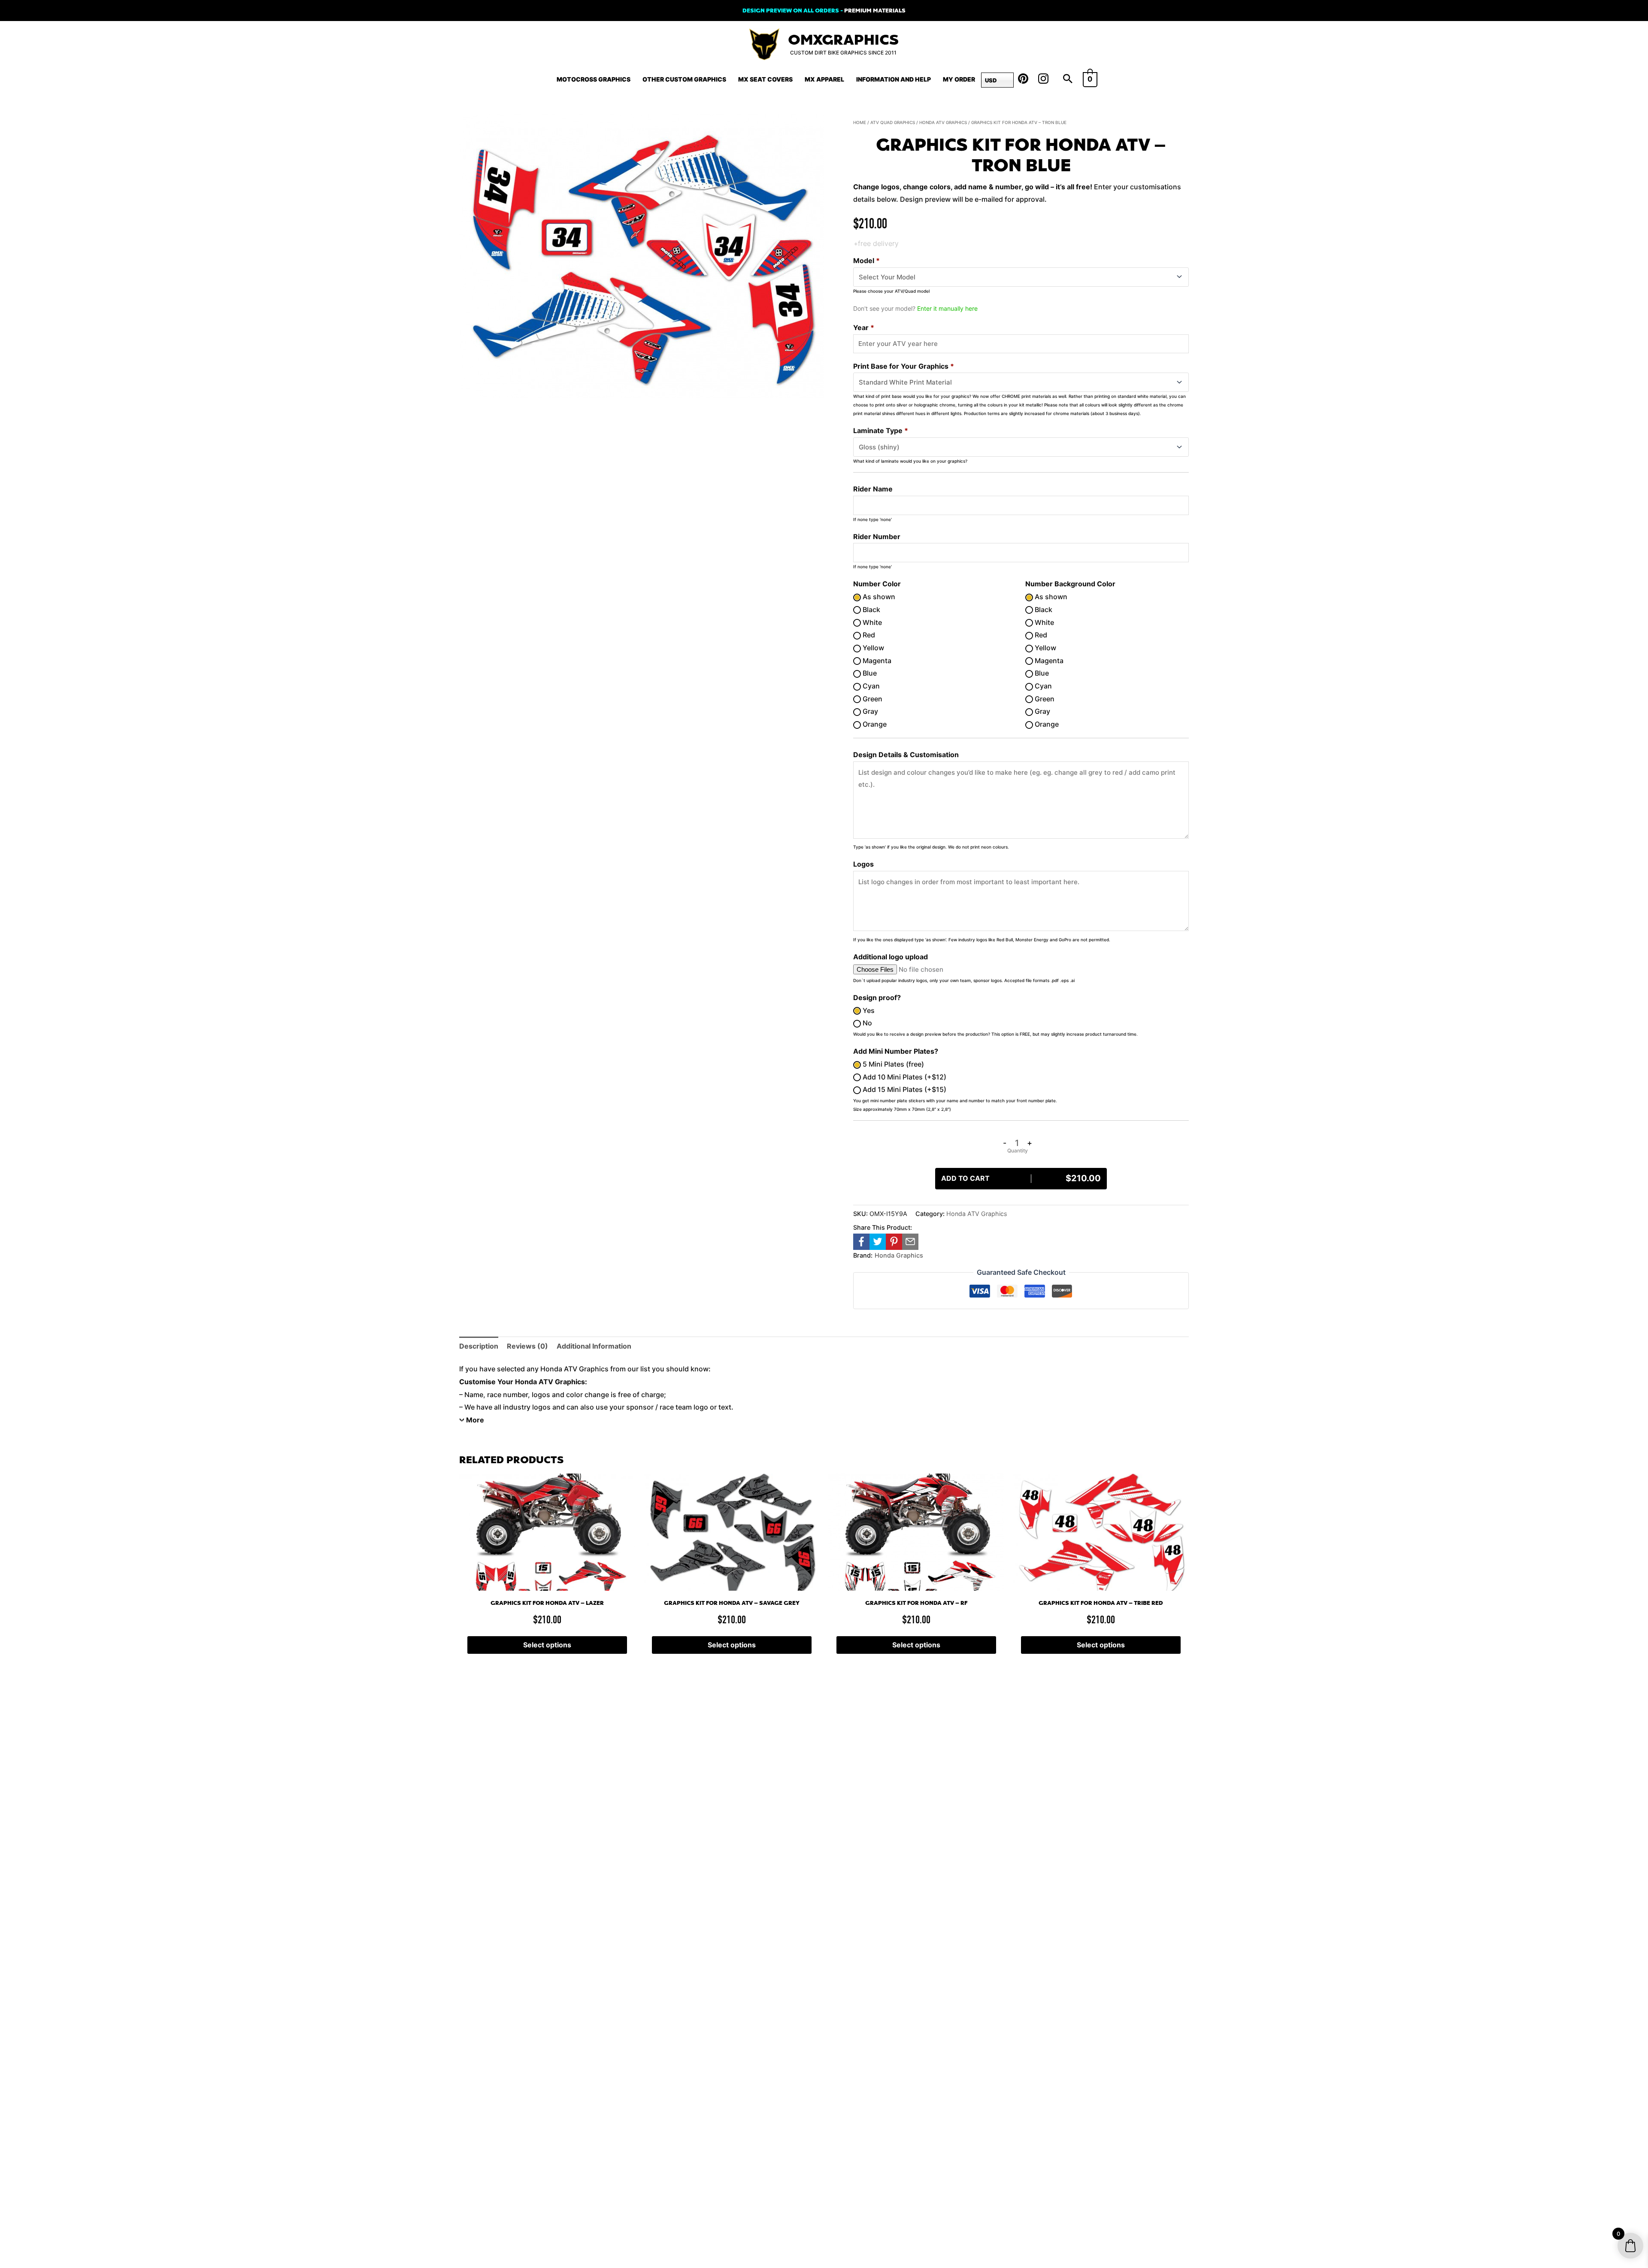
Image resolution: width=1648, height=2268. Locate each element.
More (475, 1420)
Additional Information (594, 1346)
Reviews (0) (527, 1346)
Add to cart (1021, 1178)
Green (872, 699)
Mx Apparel (824, 79)
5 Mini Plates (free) (892, 1064)
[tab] (479, 1346)
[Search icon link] (1068, 79)
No (866, 1023)
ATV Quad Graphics (893, 122)
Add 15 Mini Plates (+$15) (904, 1089)
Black (871, 609)
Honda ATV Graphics (943, 122)
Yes (868, 1010)
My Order (959, 79)
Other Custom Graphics (684, 79)
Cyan (870, 686)
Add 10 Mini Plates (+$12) (904, 1077)
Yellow (872, 648)
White (871, 622)
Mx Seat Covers (765, 79)
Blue (869, 673)
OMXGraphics (843, 40)
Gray (869, 711)
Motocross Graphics (594, 79)
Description (479, 1346)
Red (868, 635)
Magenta (876, 661)
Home (860, 122)
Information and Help (894, 79)
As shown (878, 597)
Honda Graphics (899, 1255)
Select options (547, 1645)
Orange (874, 724)
